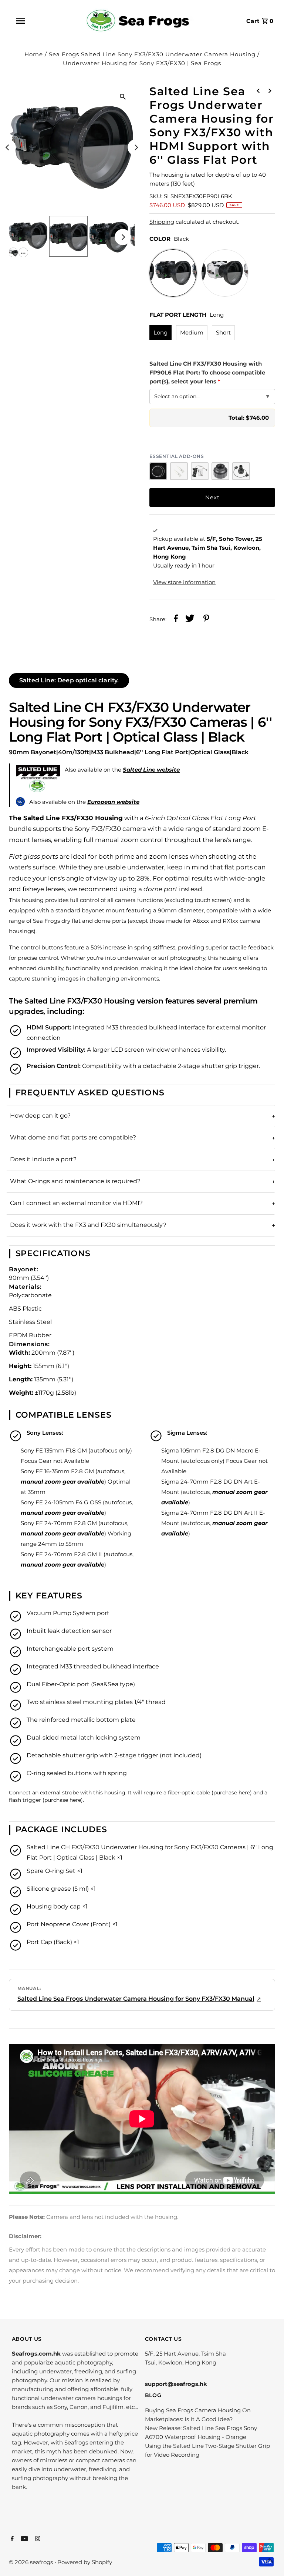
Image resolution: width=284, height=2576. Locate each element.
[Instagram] (37, 2539)
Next (212, 497)
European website (113, 802)
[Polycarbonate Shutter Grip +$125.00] (200, 471)
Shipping (162, 222)
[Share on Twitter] (190, 620)
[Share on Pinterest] (206, 620)
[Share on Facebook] (176, 620)
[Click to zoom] (123, 96)
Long (160, 332)
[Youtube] (23, 2539)
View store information (184, 582)
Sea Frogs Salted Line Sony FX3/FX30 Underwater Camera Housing (152, 54)
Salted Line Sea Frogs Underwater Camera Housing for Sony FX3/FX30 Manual (136, 1999)
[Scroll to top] (269, 2561)
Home (34, 54)
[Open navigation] (37, 21)
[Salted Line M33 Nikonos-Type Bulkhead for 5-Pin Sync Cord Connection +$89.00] (241, 471)
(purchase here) (232, 1793)
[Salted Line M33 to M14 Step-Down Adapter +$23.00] (220, 471)
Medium (192, 332)
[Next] (136, 147)
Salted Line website (151, 770)
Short (223, 332)
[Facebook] (11, 2539)
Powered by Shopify (85, 2562)
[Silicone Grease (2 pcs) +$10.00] (179, 471)
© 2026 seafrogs (32, 2562)
